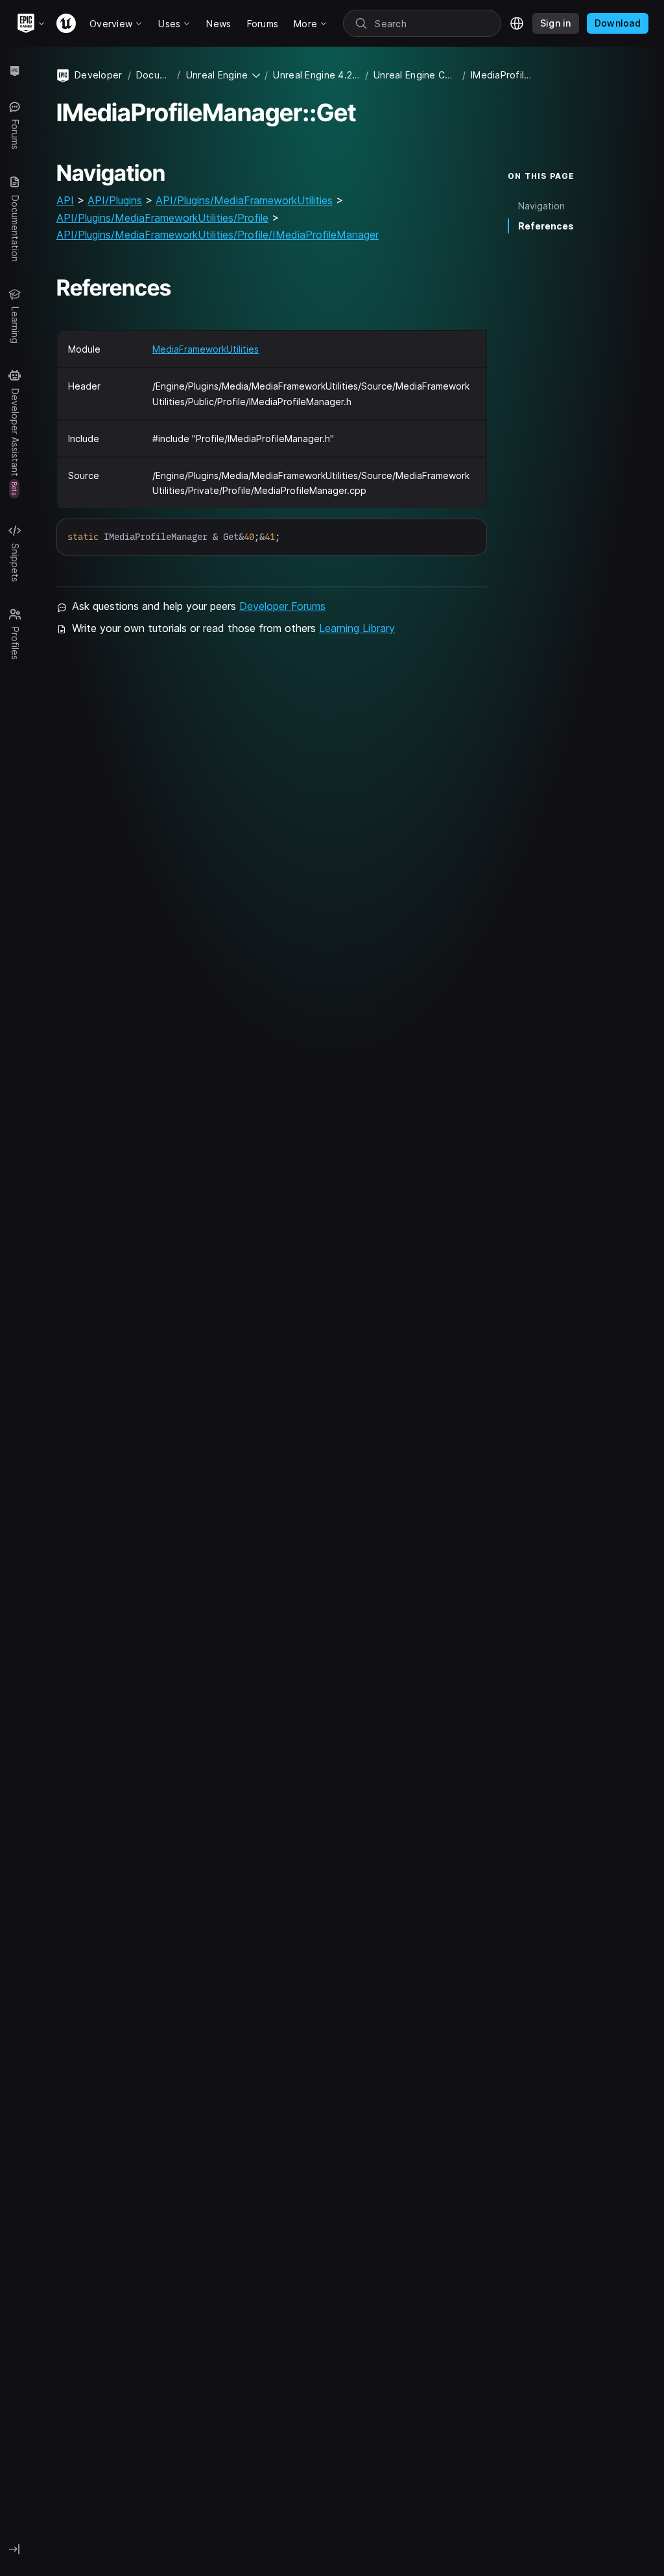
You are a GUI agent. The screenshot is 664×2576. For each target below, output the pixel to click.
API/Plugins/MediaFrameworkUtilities (244, 200)
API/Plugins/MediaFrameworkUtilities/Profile (162, 218)
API (65, 200)
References (546, 226)
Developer (99, 75)
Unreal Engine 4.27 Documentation (316, 75)
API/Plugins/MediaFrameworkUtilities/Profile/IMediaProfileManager (218, 235)
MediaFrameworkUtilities (206, 349)
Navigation (541, 206)
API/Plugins (115, 200)
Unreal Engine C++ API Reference (415, 75)
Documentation (154, 75)
